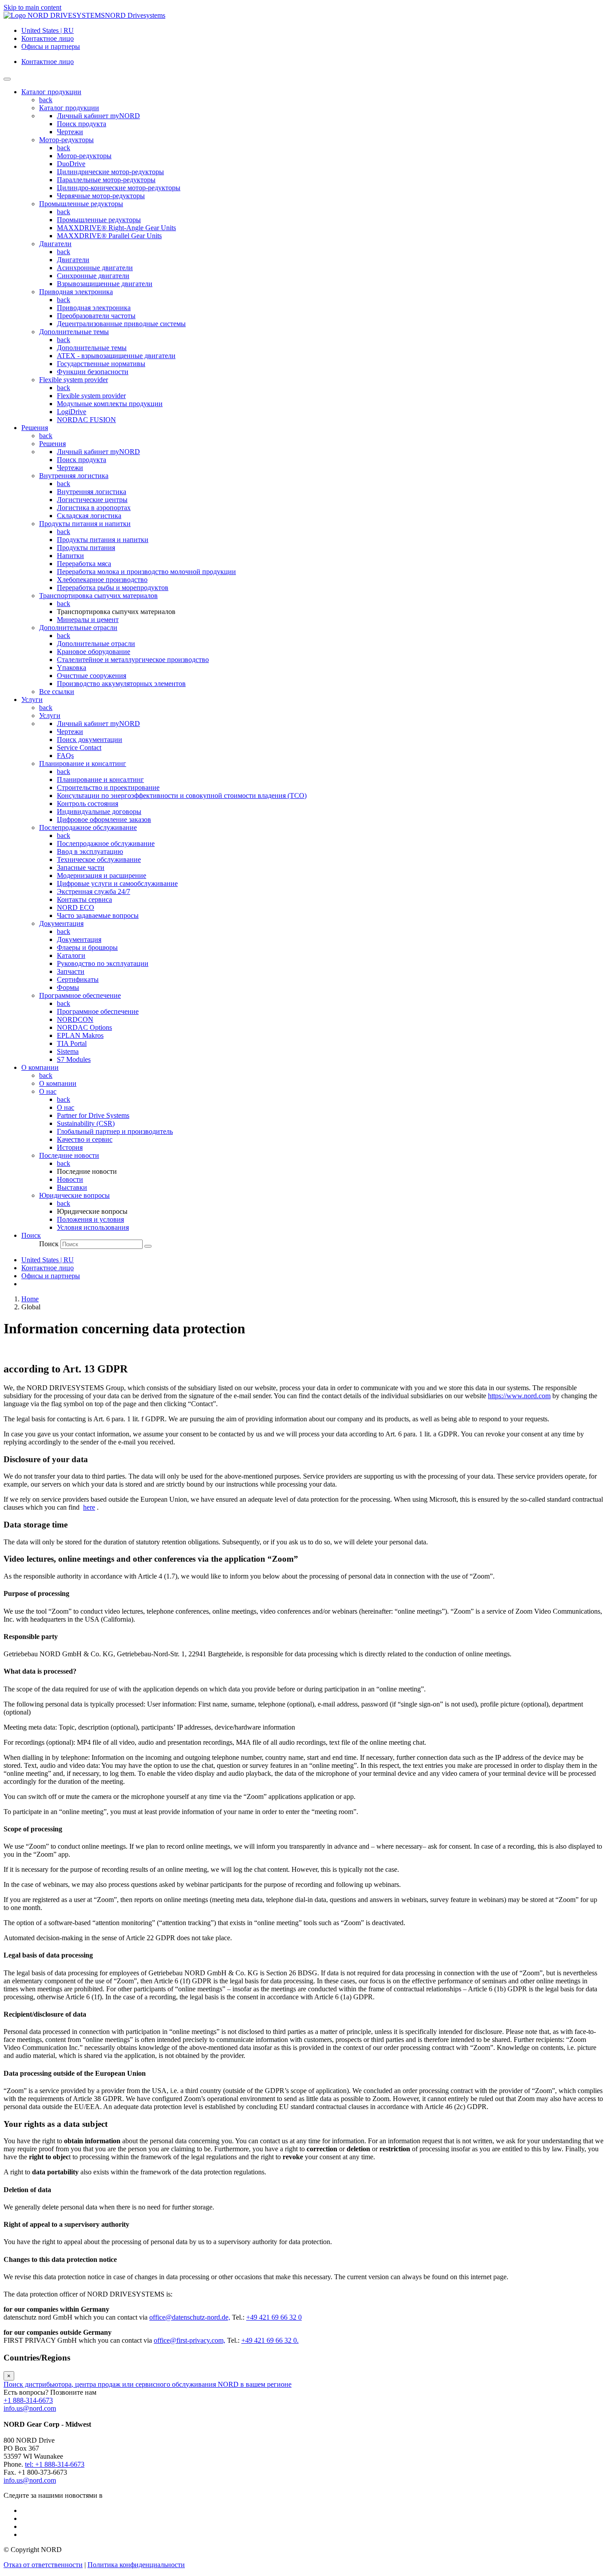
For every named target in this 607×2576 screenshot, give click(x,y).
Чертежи (70, 132)
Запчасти (71, 971)
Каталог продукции (69, 108)
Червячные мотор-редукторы (101, 196)
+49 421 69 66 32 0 (274, 2317)
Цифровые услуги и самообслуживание (117, 883)
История (70, 1147)
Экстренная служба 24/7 (94, 891)
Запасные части (81, 867)
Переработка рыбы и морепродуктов (113, 588)
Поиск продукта (82, 124)
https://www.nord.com (519, 1396)
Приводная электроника (76, 292)
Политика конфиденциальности (136, 2565)
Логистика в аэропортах (94, 508)
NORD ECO (76, 907)
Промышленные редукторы (81, 204)
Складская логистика (89, 516)
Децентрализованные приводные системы (121, 324)
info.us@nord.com (30, 2408)
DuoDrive (71, 164)
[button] (31, 1235)
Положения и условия (90, 1219)
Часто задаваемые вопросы (98, 915)
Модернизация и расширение (102, 875)
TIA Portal (72, 1043)
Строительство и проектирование (108, 788)
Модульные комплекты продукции (110, 404)
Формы (68, 987)
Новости (70, 1179)
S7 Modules (74, 1059)
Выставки (72, 1187)
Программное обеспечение (80, 995)
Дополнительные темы (74, 332)
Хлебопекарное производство (102, 580)
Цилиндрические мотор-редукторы (110, 172)
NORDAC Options (84, 1027)
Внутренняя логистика (74, 476)
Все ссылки (57, 692)
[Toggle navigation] (7, 79)
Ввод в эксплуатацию (90, 851)
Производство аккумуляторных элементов (121, 684)
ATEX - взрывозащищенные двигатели (116, 356)
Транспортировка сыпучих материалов (98, 596)
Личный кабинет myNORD (98, 116)
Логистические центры (92, 500)
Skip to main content (32, 7)
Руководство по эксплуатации (103, 963)
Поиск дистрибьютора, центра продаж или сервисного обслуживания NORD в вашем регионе (148, 2384)
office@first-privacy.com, (190, 2340)
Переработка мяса (84, 564)
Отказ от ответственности (43, 2565)
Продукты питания (86, 548)
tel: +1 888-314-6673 (55, 2464)
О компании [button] (40, 1067)
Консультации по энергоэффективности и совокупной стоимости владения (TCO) (182, 796)
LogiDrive (72, 412)
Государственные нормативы (101, 364)
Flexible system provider (74, 380)
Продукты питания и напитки (85, 524)
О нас (48, 1091)
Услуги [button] (32, 700)
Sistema (68, 1051)
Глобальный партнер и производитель (115, 1131)
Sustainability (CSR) (86, 1123)
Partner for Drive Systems (93, 1115)
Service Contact (79, 748)
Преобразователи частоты (96, 316)
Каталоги (71, 955)
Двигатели (55, 244)
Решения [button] (35, 428)
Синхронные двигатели (93, 276)
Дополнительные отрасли (78, 628)
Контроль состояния (88, 804)
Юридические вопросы (74, 1195)
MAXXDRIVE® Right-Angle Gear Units (116, 228)
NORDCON (75, 1019)
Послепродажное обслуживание (88, 827)
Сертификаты (78, 979)
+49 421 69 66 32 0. (270, 2340)
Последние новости (69, 1155)
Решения (52, 444)
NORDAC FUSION (86, 420)
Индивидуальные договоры (99, 811)
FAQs (65, 756)
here (89, 1507)
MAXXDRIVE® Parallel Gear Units (109, 236)
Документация (61, 923)
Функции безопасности (93, 372)
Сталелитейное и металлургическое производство (133, 660)
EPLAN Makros (80, 1035)
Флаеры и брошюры (87, 947)
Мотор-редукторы (66, 140)
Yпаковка (72, 668)
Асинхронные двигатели (95, 268)
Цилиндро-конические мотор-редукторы (119, 188)
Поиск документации (90, 740)
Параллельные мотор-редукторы (106, 180)
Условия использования (93, 1227)
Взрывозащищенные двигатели (105, 284)
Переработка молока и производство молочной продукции (146, 572)
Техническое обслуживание (99, 859)
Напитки (70, 556)
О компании (58, 1083)
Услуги (50, 716)
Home (30, 1299)
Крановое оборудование (94, 652)
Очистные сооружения (92, 676)
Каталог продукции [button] (51, 92)
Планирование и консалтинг (83, 764)
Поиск (49, 1244)
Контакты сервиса (84, 899)
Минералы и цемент (88, 620)
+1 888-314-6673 (28, 2400)
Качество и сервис (85, 1139)
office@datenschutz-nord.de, (190, 2317)
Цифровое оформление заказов (104, 819)
